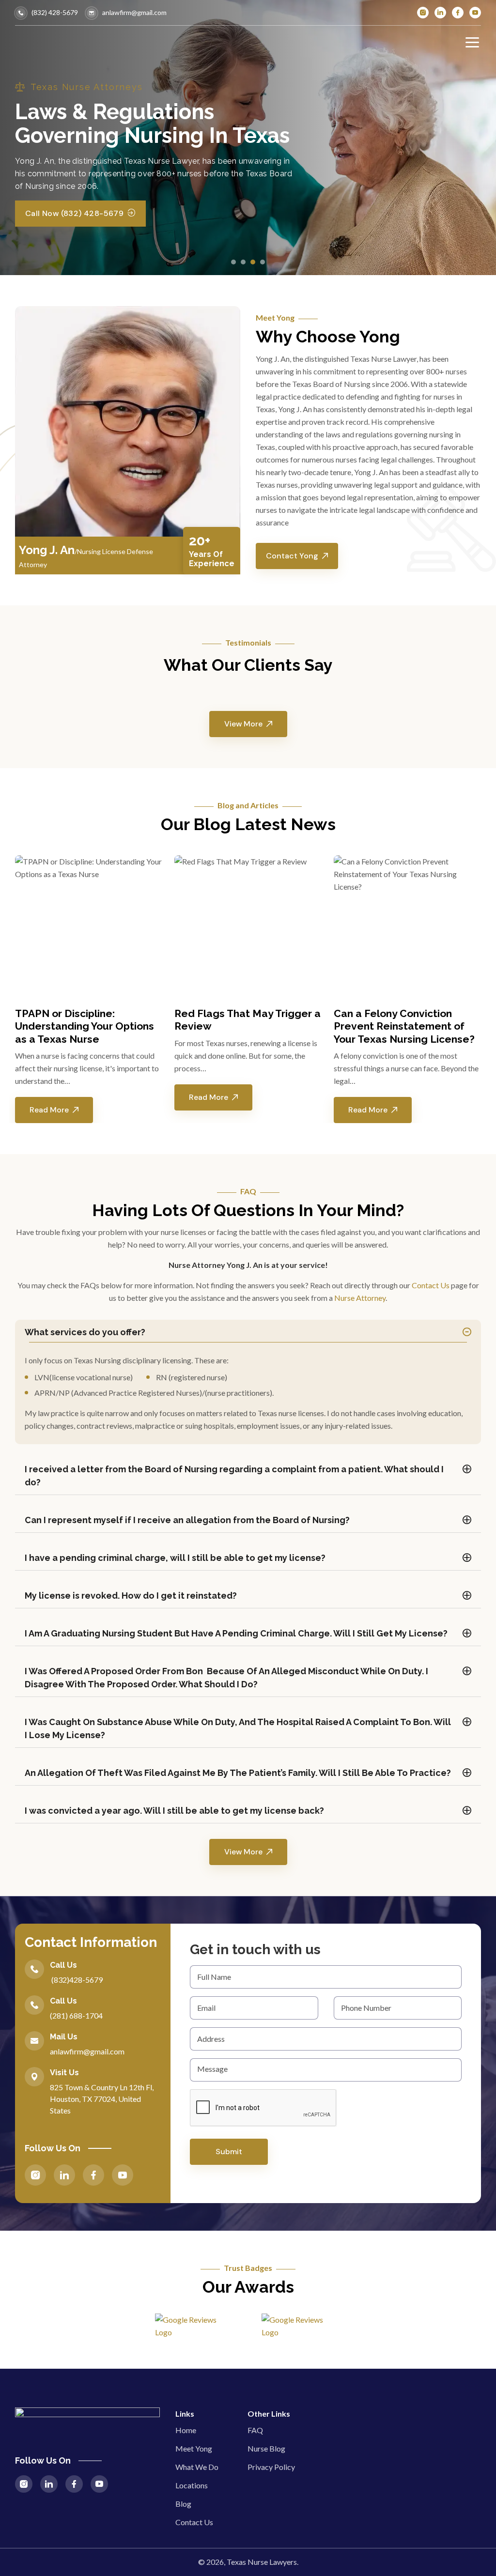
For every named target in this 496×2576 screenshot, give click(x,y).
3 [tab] (253, 262)
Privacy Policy (271, 2467)
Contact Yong (292, 556)
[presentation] (263, 2108)
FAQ (255, 2430)
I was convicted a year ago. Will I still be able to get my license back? (174, 1811)
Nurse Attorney (360, 1298)
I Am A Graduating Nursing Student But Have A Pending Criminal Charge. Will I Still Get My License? (236, 1633)
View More (243, 724)
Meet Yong (194, 2448)
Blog (183, 2504)
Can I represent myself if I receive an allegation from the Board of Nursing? (187, 1520)
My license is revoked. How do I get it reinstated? (131, 1596)
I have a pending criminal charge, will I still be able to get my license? (175, 1558)
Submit (229, 2152)
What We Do (197, 2467)
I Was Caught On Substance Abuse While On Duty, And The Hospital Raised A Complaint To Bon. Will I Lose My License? (238, 1728)
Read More (49, 1110)
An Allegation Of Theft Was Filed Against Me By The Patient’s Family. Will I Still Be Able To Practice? (238, 1773)
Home (186, 2430)
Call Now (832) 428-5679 (74, 213)
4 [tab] (263, 262)
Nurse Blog (266, 2448)
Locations (192, 2485)
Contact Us (431, 1285)
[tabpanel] (89, 989)
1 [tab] (233, 262)
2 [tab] (243, 262)
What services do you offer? (85, 1332)
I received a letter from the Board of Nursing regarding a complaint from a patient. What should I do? (234, 1476)
